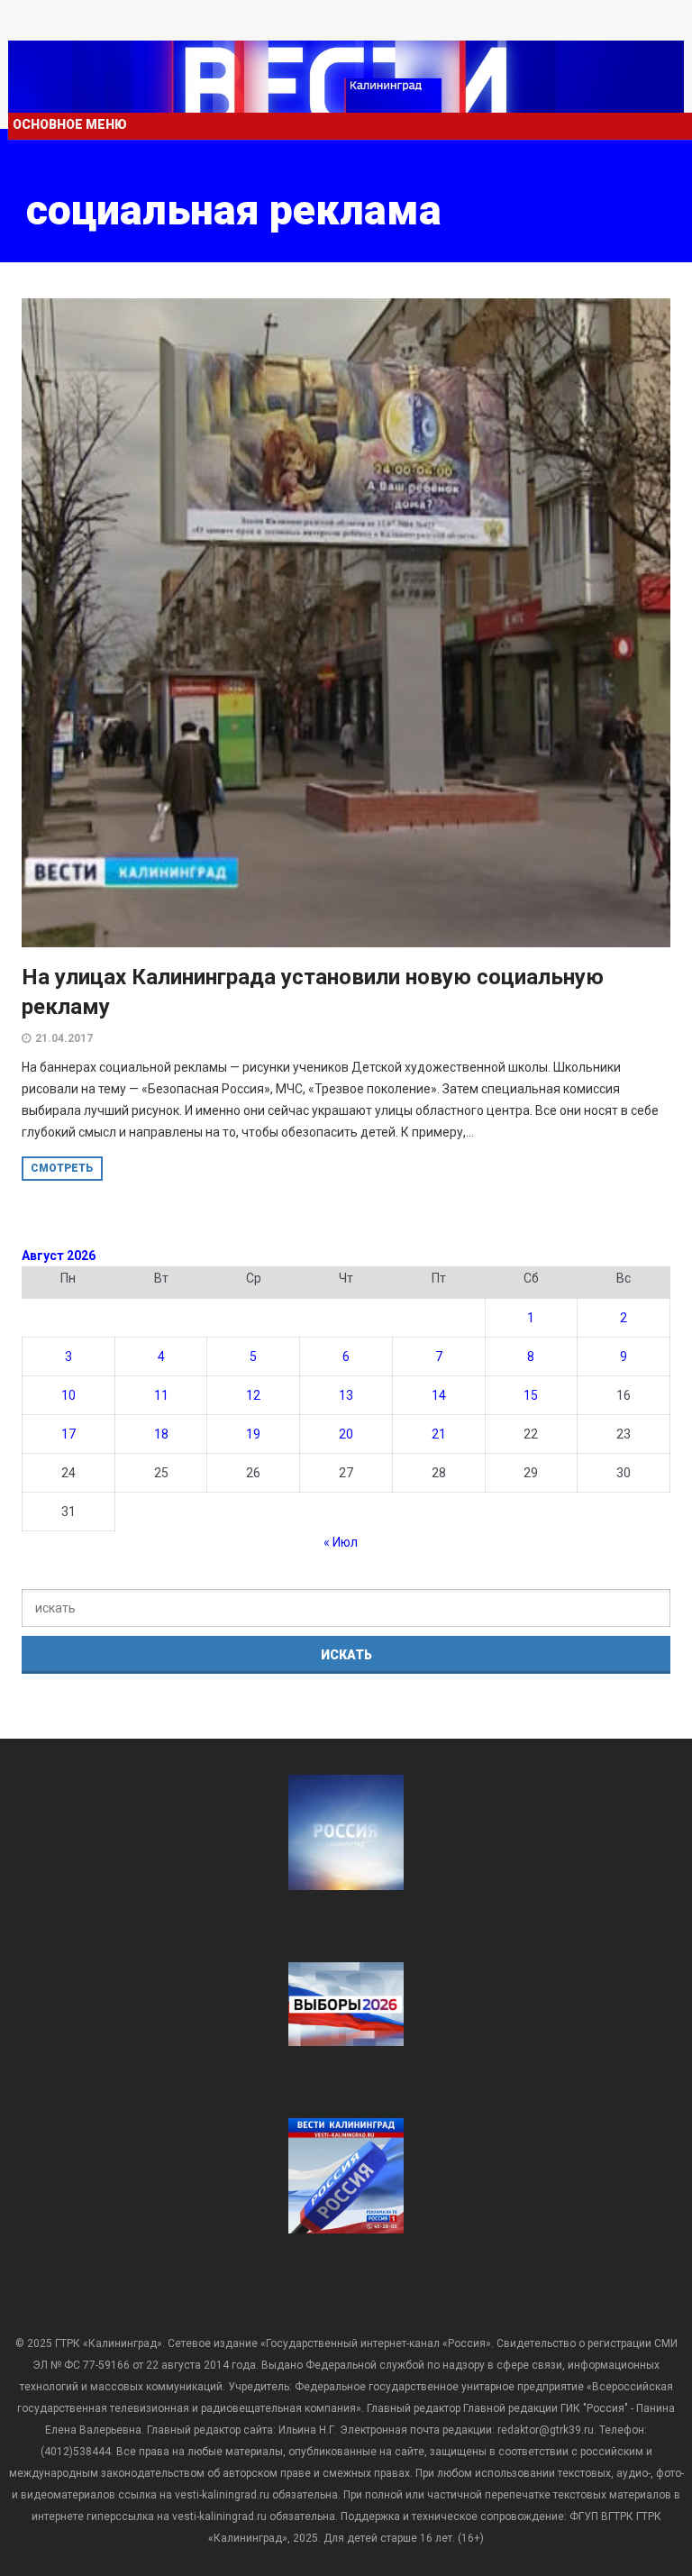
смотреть (62, 1168)
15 (531, 1395)
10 (68, 1395)
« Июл (341, 1542)
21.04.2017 (64, 1038)
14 (439, 1395)
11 (161, 1395)
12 (253, 1395)
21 (439, 1434)
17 (68, 1434)
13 (346, 1395)
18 (161, 1434)
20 (346, 1434)
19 (253, 1434)
